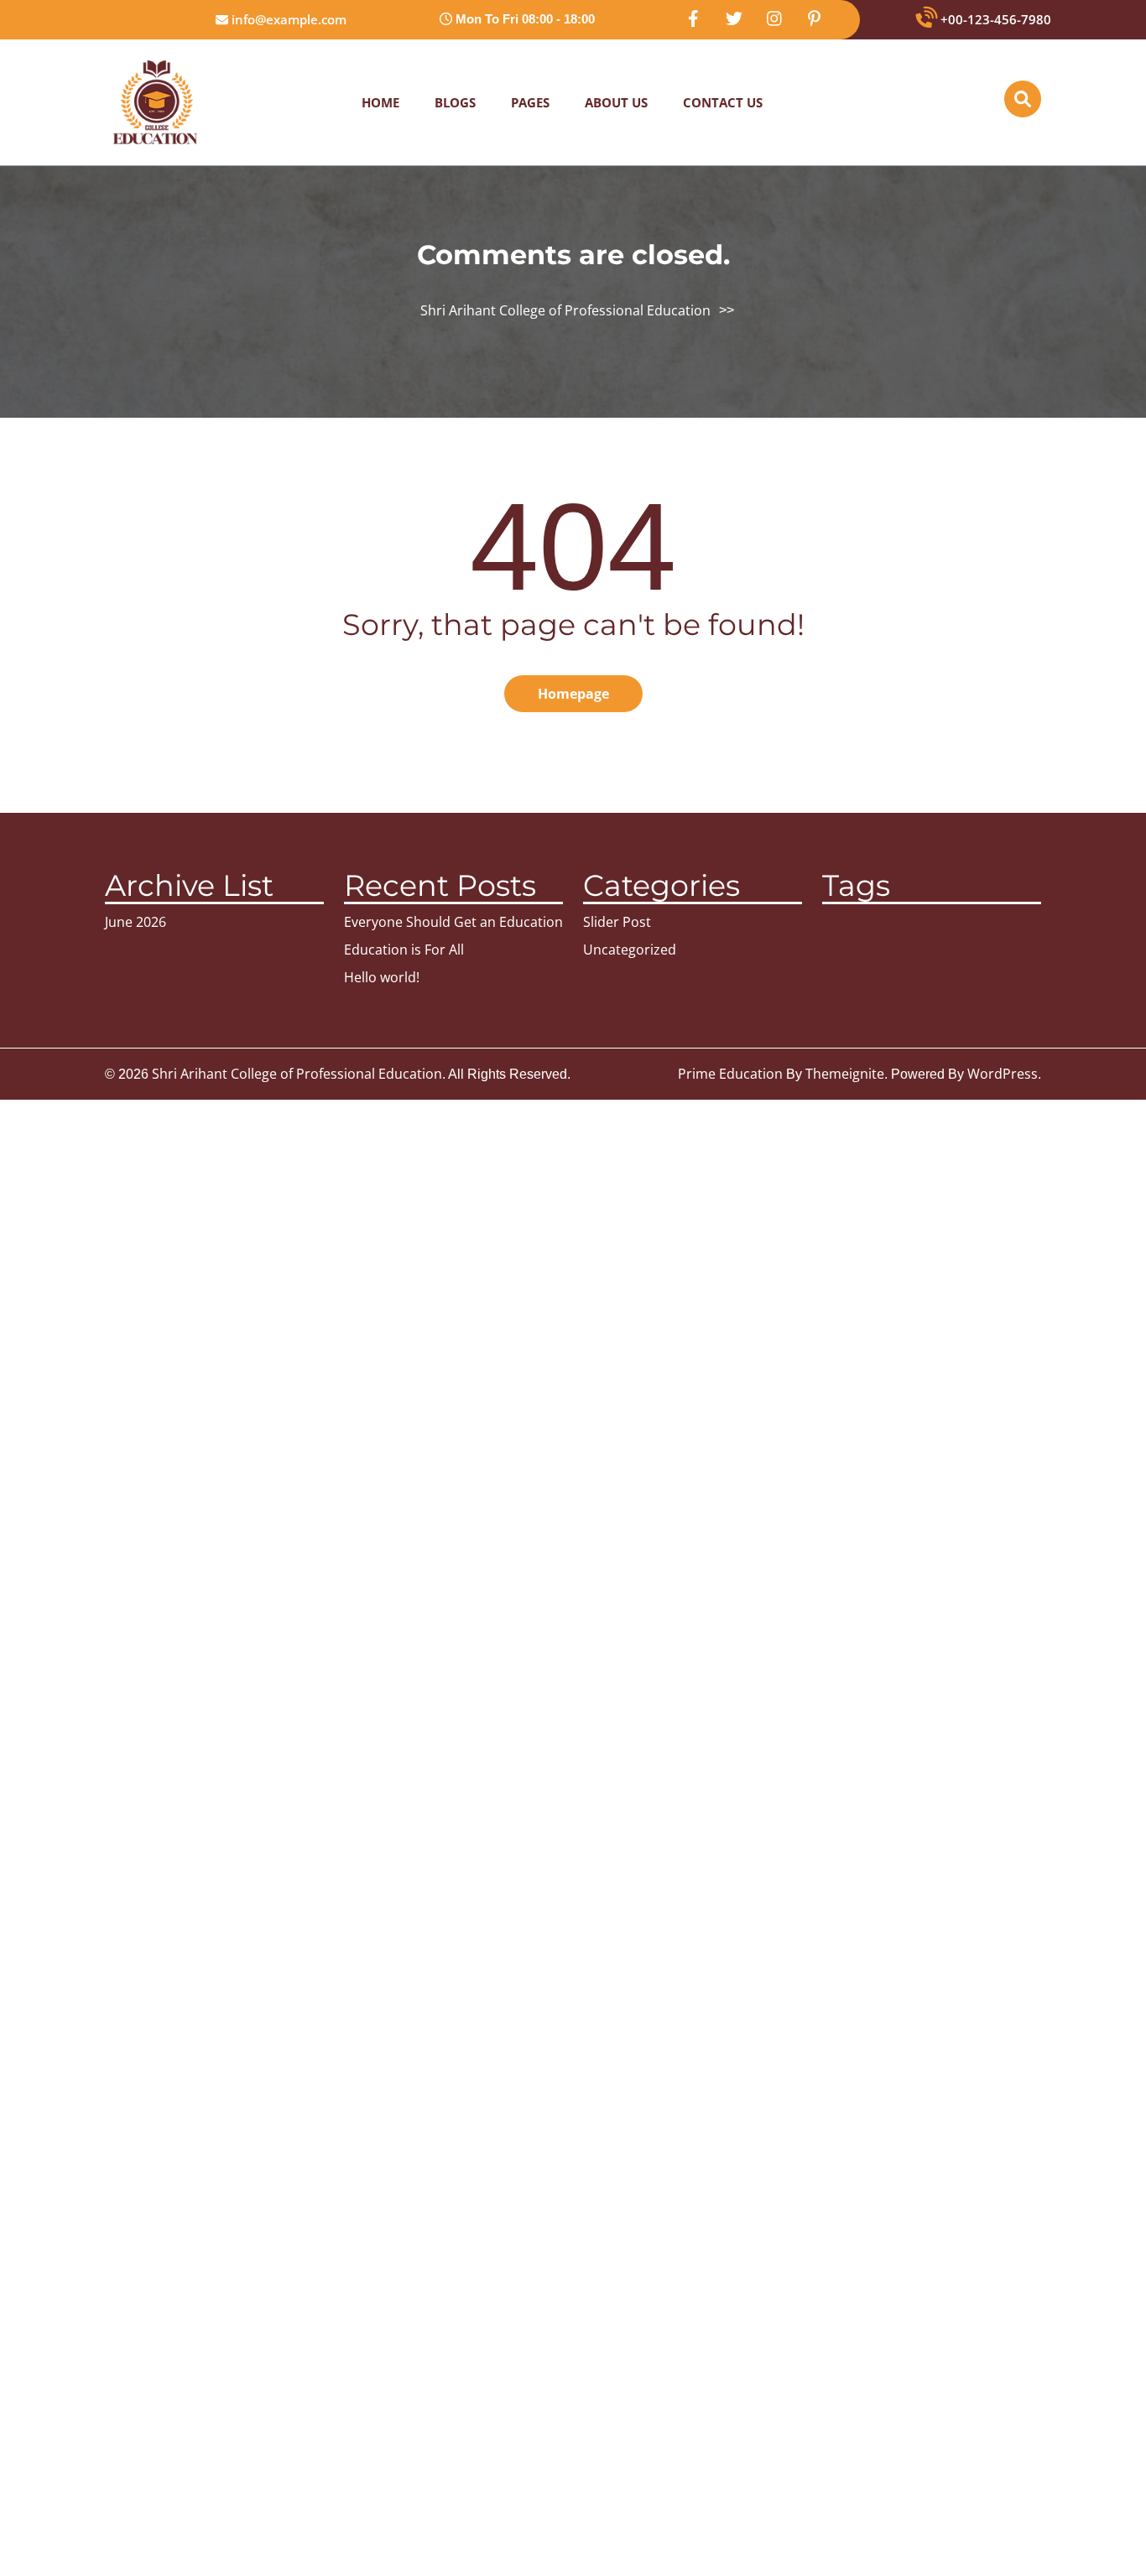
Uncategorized (630, 950)
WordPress (1003, 1074)
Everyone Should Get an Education (453, 922)
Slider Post (617, 922)
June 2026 (135, 922)
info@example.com (287, 19)
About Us (616, 102)
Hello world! (382, 977)
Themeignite (845, 1074)
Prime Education (730, 1074)
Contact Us (723, 102)
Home (380, 102)
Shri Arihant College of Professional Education (565, 310)
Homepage (573, 694)
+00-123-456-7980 (994, 19)
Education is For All (404, 950)
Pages (530, 102)
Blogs (455, 102)
